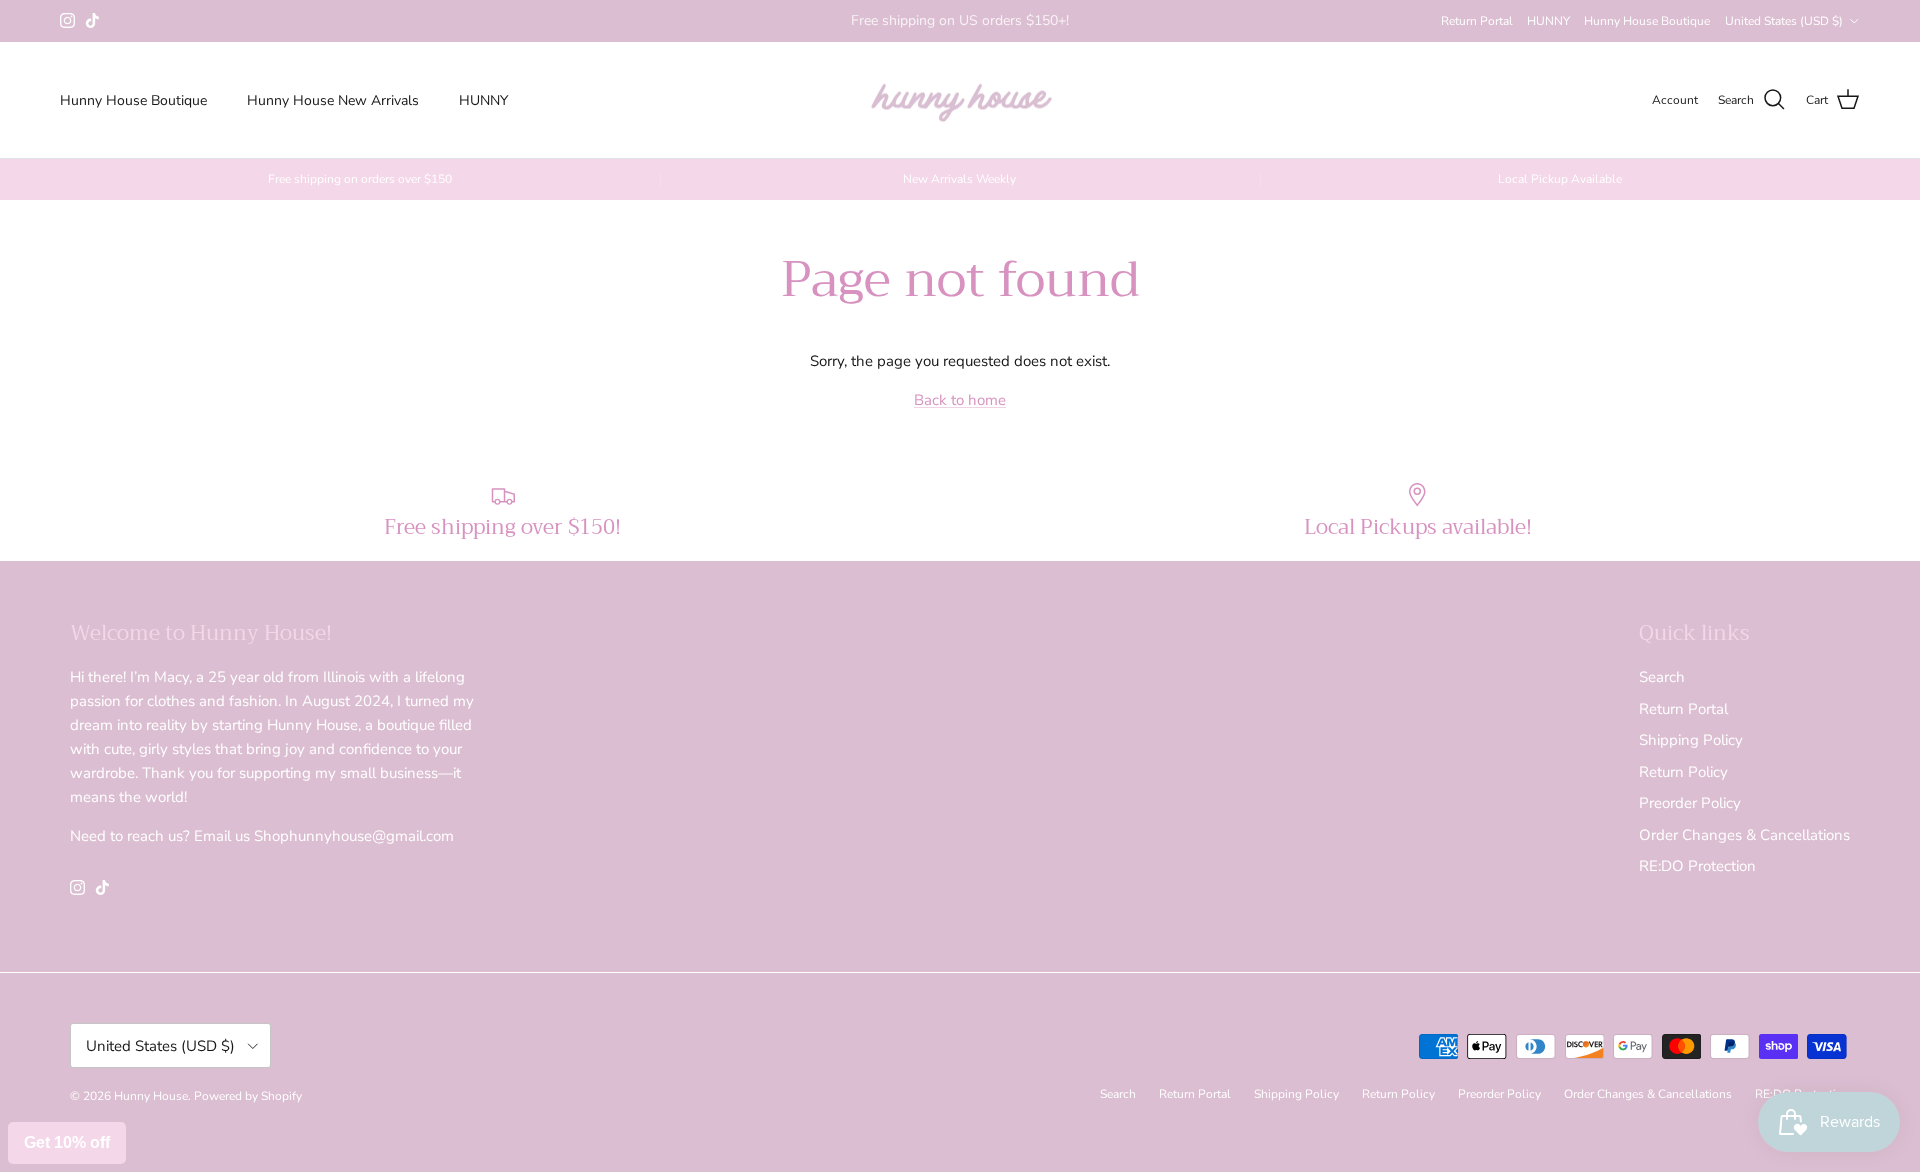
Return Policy (1683, 772)
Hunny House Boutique (1647, 21)
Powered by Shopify (248, 1096)
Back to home (960, 400)
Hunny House (151, 1096)
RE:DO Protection (1697, 866)
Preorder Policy (1690, 803)
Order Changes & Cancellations (1744, 835)
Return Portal (1477, 21)
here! (1022, 28)
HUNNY (1548, 21)
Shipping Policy (1691, 740)
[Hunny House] (960, 100)
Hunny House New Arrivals (333, 100)
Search (1662, 677)
